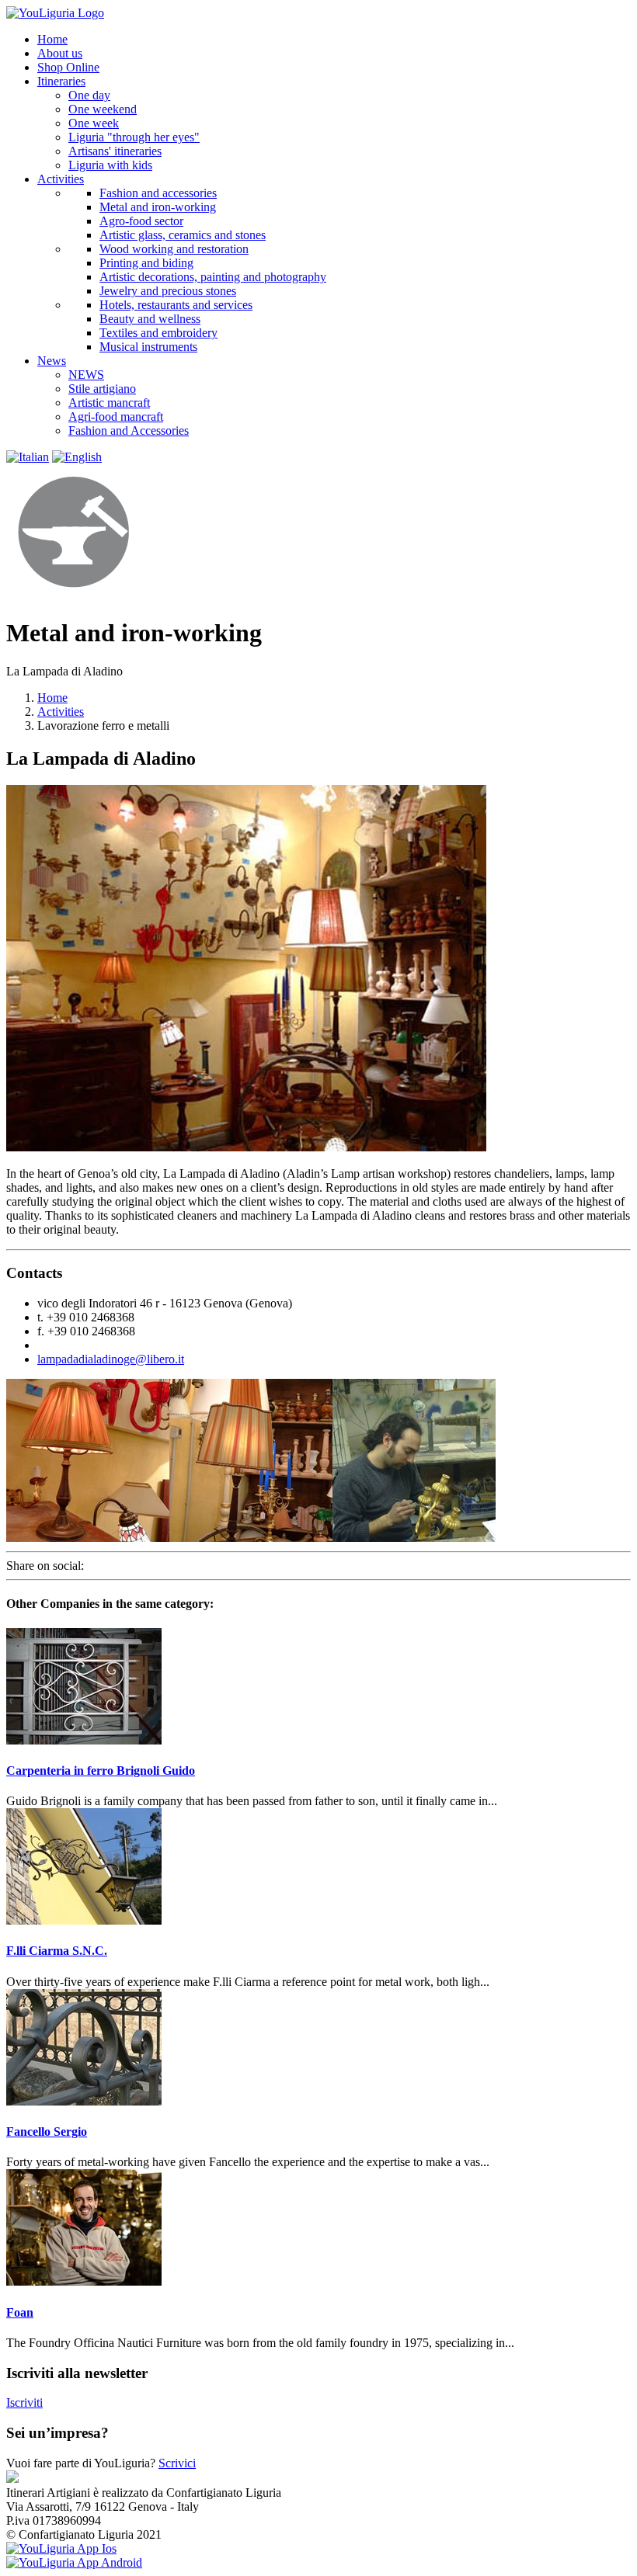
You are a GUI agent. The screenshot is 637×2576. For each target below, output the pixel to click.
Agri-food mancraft (116, 417)
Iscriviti (24, 2402)
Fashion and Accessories (129, 430)
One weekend (103, 109)
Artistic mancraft (109, 403)
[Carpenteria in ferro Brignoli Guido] (84, 1740)
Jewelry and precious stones (168, 291)
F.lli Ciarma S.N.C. (57, 1951)
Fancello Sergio (47, 2132)
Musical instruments (148, 347)
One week (94, 123)
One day (89, 95)
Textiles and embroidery (158, 333)
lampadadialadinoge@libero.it (111, 1359)
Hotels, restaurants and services (176, 305)
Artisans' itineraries (115, 151)
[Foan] (84, 2281)
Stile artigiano (102, 389)
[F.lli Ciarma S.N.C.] (84, 1920)
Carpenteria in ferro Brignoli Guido (101, 1771)
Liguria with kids (110, 165)
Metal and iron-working (158, 207)
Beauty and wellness (150, 319)
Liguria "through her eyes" (134, 137)
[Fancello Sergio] (84, 2101)
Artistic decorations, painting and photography (213, 277)
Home (52, 698)
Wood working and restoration (174, 249)
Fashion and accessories (158, 193)
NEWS (86, 375)
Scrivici (177, 2463)
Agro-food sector (141, 221)
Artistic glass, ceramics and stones (183, 235)
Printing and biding (146, 263)
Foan (20, 2312)
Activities (61, 712)
